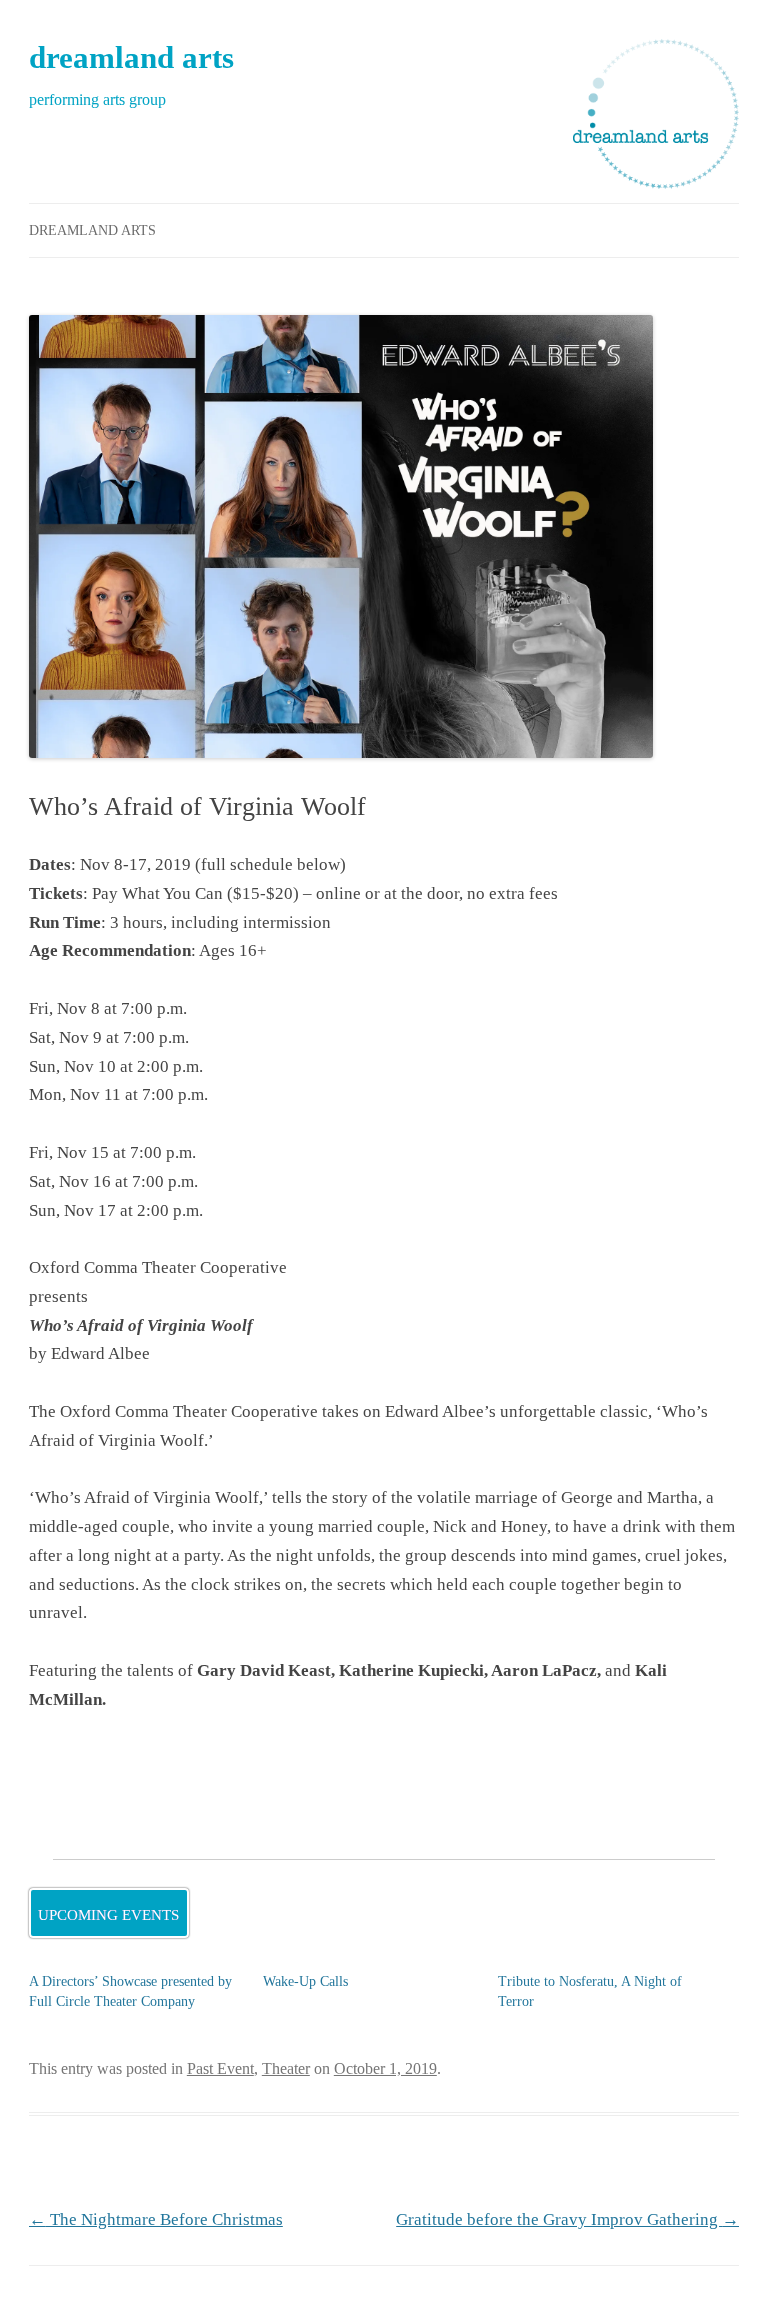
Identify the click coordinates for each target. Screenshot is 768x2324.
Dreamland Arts (92, 230)
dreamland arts (131, 57)
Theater (286, 2068)
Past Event (220, 2068)
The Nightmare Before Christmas (156, 2219)
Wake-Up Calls (305, 1981)
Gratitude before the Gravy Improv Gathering (567, 2219)
